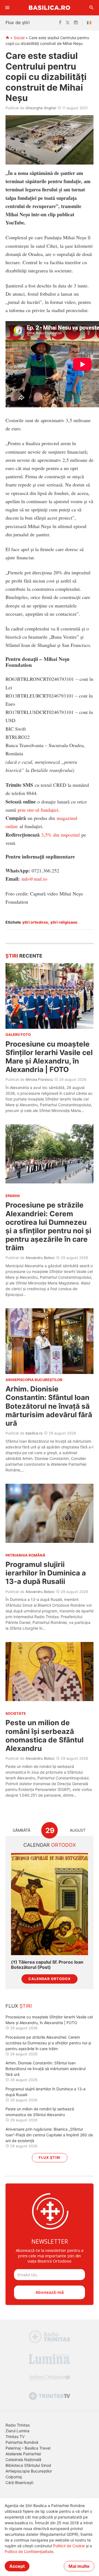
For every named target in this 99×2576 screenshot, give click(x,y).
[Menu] (7, 8)
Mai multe (79, 2566)
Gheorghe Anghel (41, 108)
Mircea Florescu (39, 1079)
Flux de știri (18, 22)
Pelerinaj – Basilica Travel (28, 2448)
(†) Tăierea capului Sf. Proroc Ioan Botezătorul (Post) (47, 1965)
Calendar (50, 1845)
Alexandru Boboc (40, 1258)
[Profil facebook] (60, 23)
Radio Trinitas (18, 2425)
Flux (19, 2006)
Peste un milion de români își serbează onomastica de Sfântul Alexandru (45, 1735)
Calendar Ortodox (50, 1979)
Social (19, 38)
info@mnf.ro (34, 879)
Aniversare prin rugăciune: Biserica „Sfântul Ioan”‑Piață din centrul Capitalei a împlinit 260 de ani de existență (49, 2135)
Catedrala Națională (23, 2460)
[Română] (90, 23)
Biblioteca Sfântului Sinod (28, 2465)
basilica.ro (34, 1433)
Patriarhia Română (22, 2442)
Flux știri (50, 2158)
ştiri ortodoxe (35, 922)
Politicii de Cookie (69, 2546)
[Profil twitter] (68, 23)
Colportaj (14, 2477)
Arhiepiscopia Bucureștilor (29, 2471)
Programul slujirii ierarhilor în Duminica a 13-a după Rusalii (46, 1573)
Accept (17, 2566)
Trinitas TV (15, 2437)
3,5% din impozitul (61, 835)
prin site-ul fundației (38, 810)
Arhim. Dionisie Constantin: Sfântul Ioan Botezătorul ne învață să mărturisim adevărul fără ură (49, 1406)
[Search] (92, 8)
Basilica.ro (50, 8)
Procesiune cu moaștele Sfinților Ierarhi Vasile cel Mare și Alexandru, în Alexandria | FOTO (49, 1057)
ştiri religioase (64, 922)
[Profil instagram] (76, 23)
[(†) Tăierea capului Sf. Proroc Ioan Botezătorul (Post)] (50, 1904)
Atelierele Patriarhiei (23, 2454)
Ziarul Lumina (17, 2431)
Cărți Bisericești (19, 2483)
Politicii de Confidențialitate (29, 2551)
